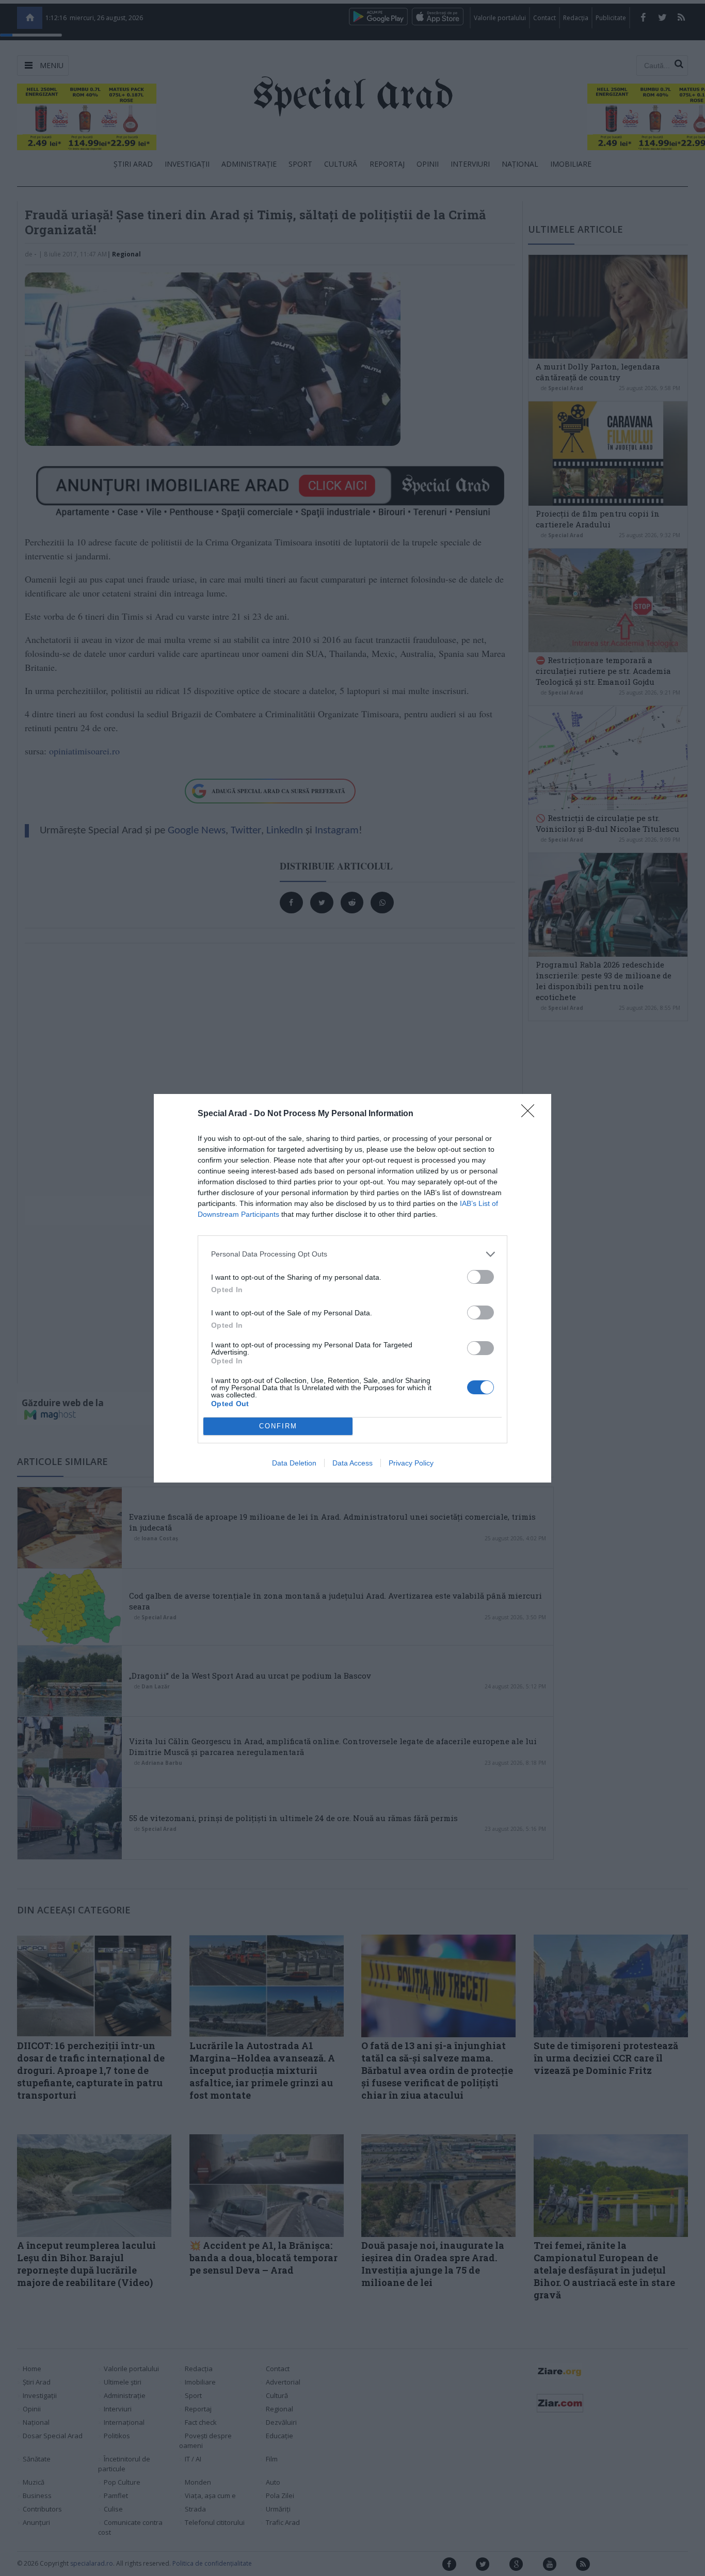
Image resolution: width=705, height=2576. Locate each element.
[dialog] (352, 1288)
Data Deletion (294, 1463)
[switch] (480, 1277)
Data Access (352, 1463)
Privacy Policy (411, 1463)
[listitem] (352, 1254)
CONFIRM (278, 1426)
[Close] (531, 1114)
